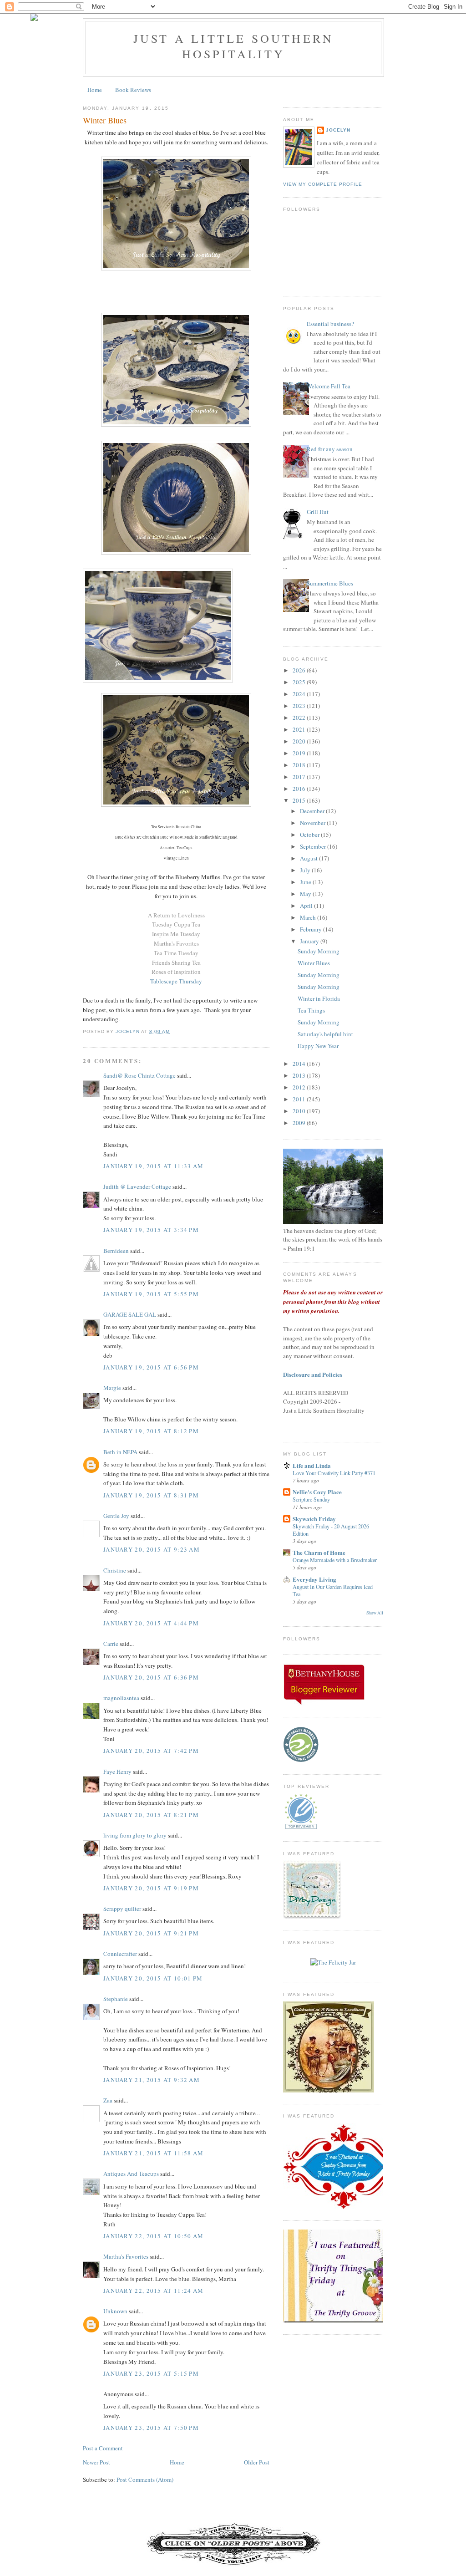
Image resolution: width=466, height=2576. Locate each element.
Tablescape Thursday (176, 981)
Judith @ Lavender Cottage (137, 1186)
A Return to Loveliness (176, 915)
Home (95, 90)
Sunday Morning (319, 951)
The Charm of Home (319, 1552)
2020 (300, 741)
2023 (300, 706)
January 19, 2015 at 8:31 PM (151, 1495)
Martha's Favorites (176, 943)
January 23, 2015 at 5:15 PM (151, 2373)
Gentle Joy (116, 1516)
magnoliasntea (121, 1698)
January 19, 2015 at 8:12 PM (151, 1431)
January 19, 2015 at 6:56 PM (151, 1367)
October (310, 835)
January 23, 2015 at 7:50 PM (151, 2428)
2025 (300, 682)
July (306, 870)
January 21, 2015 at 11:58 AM (153, 2153)
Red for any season (330, 449)
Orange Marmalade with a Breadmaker (335, 1560)
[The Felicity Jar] (333, 1962)
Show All (375, 1613)
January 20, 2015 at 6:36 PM (151, 1677)
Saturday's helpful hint (325, 1034)
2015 (300, 800)
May (306, 894)
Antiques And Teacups (131, 2174)
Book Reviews (133, 90)
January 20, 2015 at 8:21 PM (151, 1815)
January (310, 941)
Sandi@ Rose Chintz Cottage (139, 1075)
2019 (300, 753)
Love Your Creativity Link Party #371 (334, 1473)
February (312, 929)
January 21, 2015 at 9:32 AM (152, 2080)
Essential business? (330, 324)
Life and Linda (312, 1465)
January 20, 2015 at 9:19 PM (151, 1888)
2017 (300, 777)
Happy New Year (318, 1046)
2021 (300, 729)
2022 (300, 718)
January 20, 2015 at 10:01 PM (153, 1978)
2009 (300, 1123)
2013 (300, 1075)
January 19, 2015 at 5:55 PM (151, 1294)
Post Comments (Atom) (145, 2479)
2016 (300, 789)
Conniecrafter (120, 1954)
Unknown (115, 2311)
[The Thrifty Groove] (344, 2321)
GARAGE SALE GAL (130, 1314)
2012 (300, 1087)
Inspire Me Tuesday (176, 934)
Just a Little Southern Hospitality (233, 46)
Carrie (111, 1644)
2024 (300, 694)
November (313, 823)
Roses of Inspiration (176, 972)
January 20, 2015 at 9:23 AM (152, 1549)
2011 (300, 1099)
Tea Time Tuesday (176, 953)
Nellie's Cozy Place (317, 1492)
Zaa (108, 2100)
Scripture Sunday (311, 1499)
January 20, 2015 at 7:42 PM (151, 1751)
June (306, 882)
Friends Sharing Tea (176, 962)
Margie (112, 1388)
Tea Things (311, 1010)
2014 (300, 1064)
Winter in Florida (319, 998)
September (314, 846)
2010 (300, 1111)
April (307, 906)
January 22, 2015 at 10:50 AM (153, 2236)
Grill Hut (318, 512)
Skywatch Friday (314, 1519)
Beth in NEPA (120, 1452)
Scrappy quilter (122, 1909)
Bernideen (116, 1251)
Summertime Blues (330, 583)
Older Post (257, 2462)
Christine (115, 1570)
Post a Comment (103, 2448)
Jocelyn (338, 130)
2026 (300, 670)
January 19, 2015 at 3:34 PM (151, 1230)
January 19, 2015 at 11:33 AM (153, 1166)
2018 (300, 765)
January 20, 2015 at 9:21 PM (151, 1933)
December (313, 811)
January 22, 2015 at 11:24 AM (153, 2291)
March (309, 917)
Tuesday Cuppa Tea (176, 924)
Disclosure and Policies (313, 1374)
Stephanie (116, 1999)
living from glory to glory (135, 1835)
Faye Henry (117, 1772)
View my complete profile (323, 184)
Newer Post (96, 2462)
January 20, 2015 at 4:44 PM (151, 1623)
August (309, 858)
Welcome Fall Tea (329, 386)
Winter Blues (314, 963)
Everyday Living (314, 1579)
